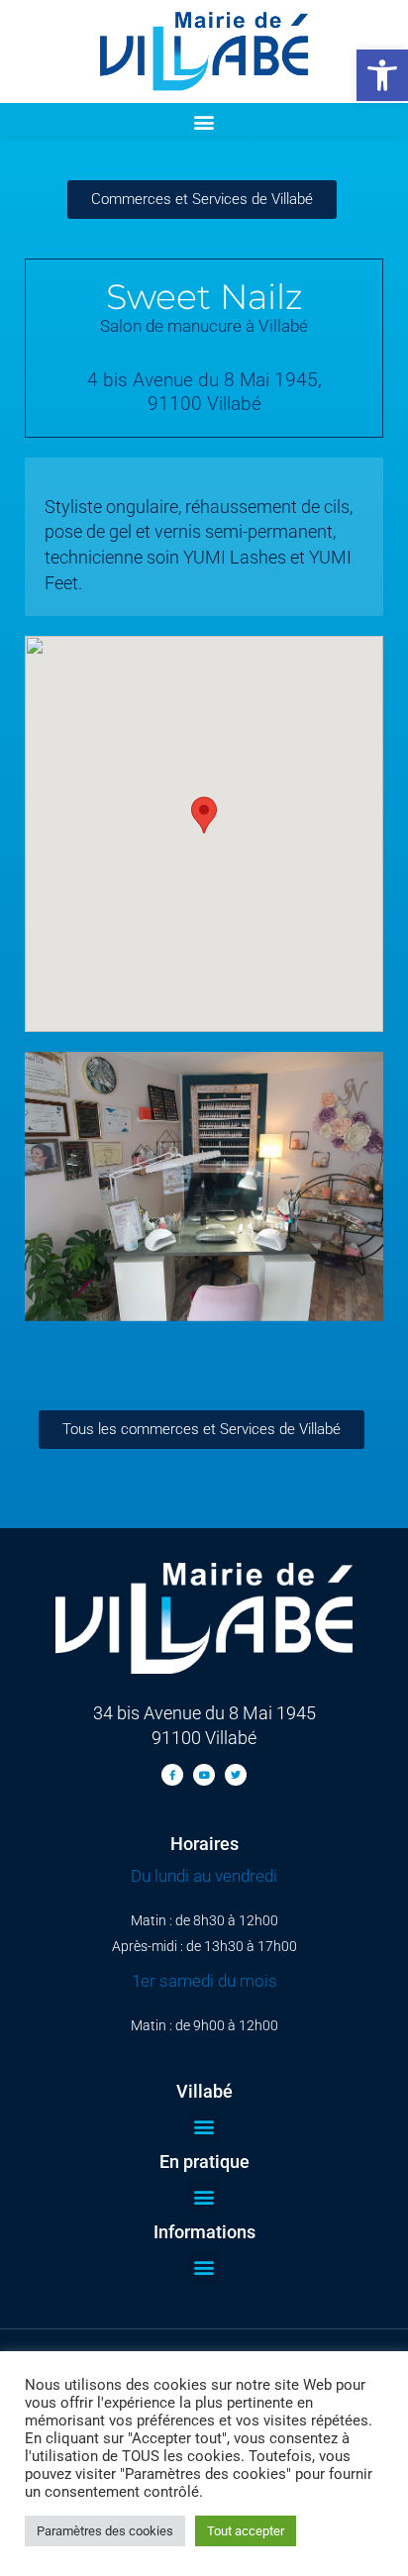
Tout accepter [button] (246, 2531)
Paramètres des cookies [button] (105, 2531)
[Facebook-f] (172, 1775)
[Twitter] (236, 1775)
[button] (382, 75)
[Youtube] (204, 1775)
